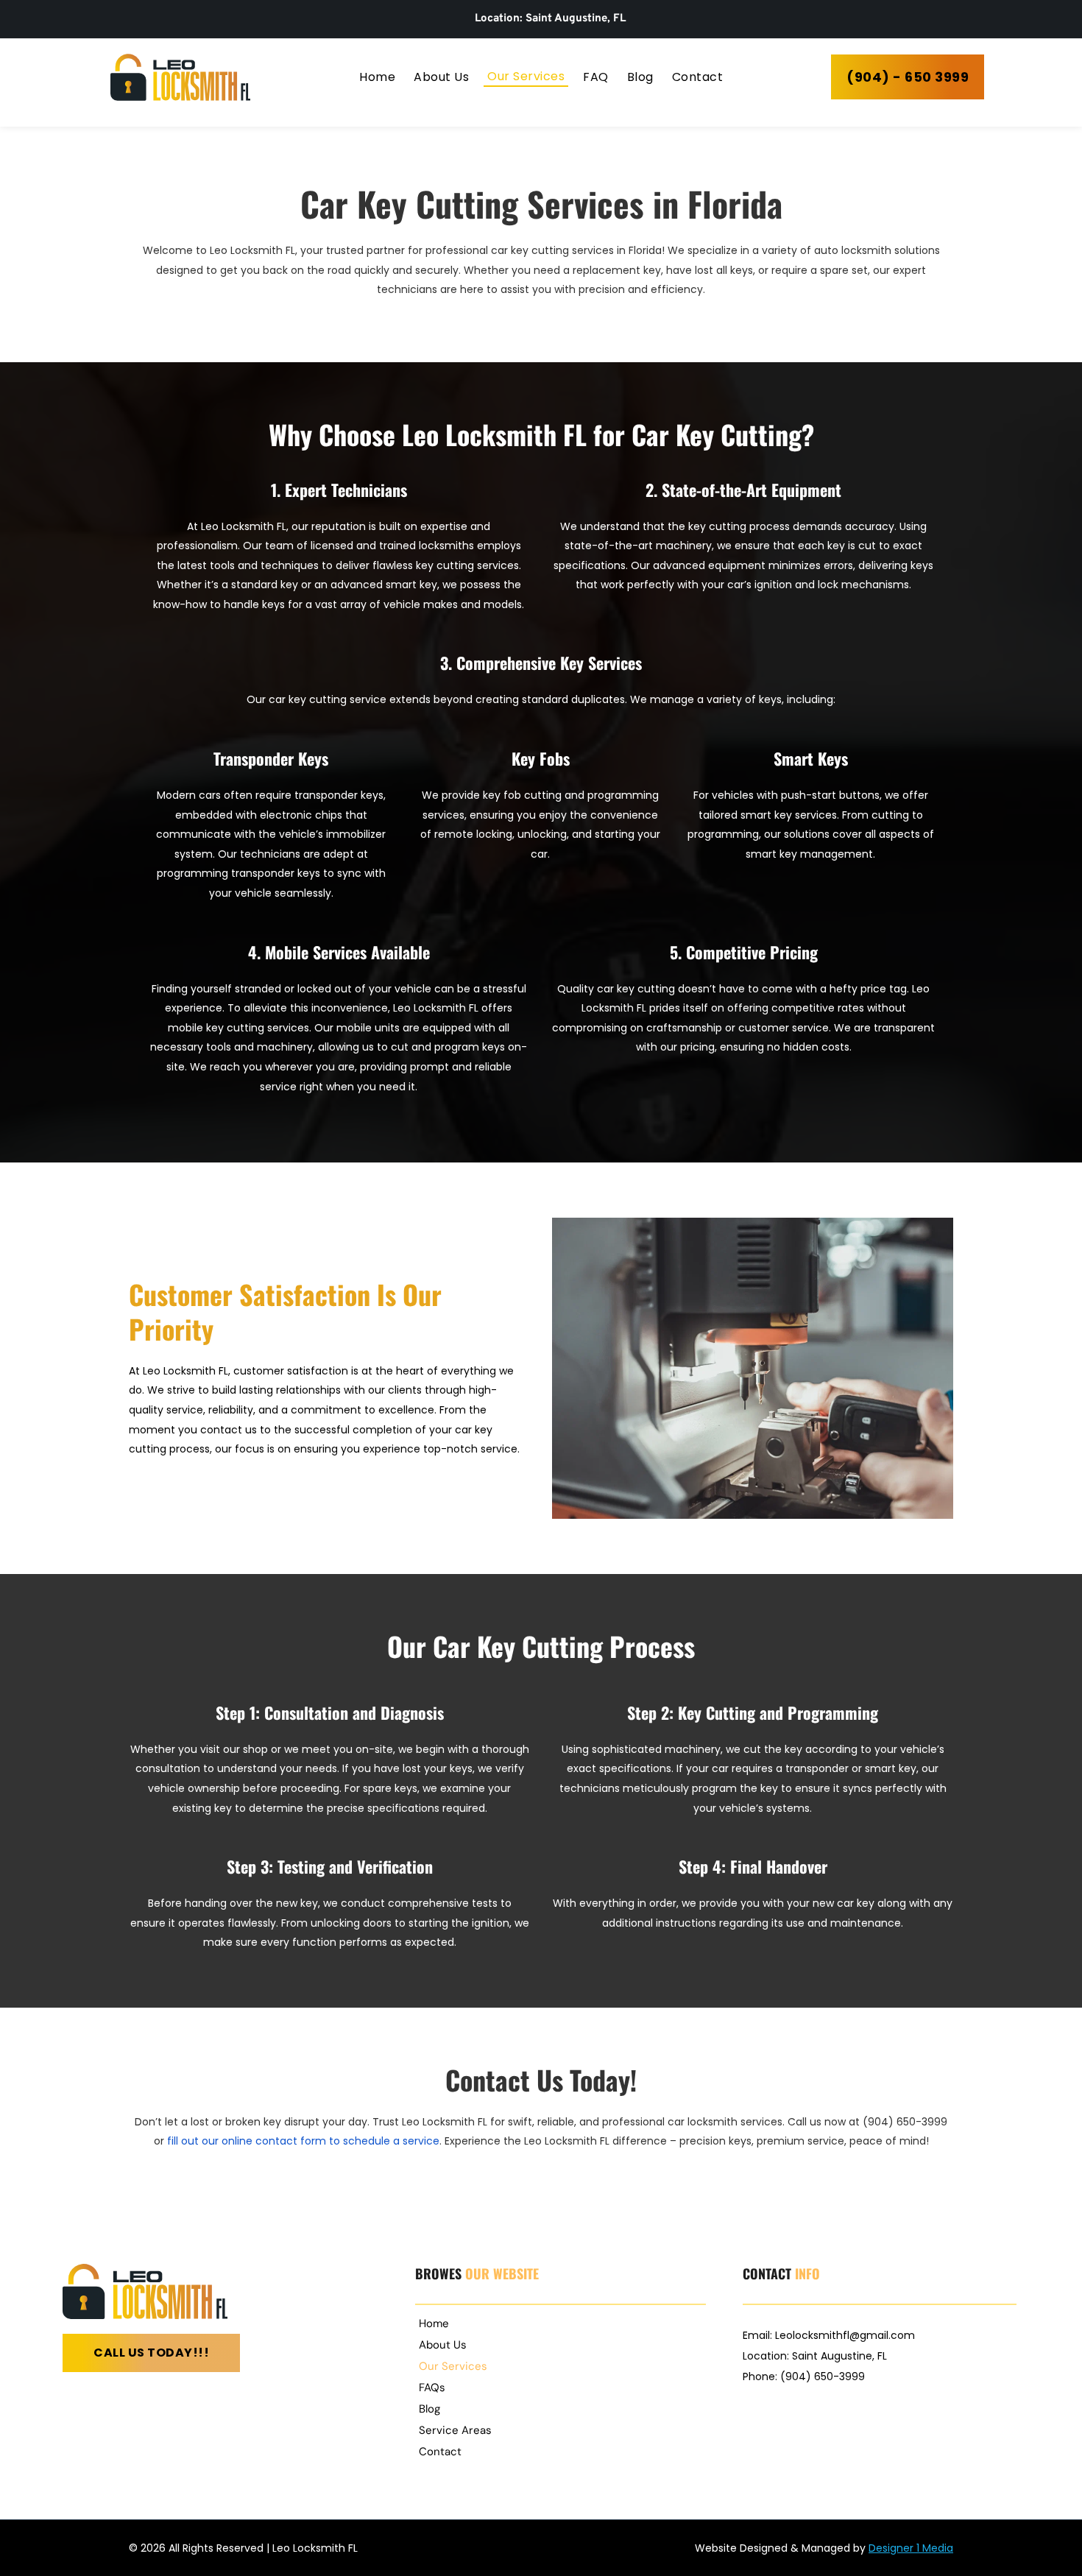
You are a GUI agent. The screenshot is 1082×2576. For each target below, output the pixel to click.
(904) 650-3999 (823, 2376)
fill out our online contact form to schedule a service (303, 2141)
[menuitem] (377, 77)
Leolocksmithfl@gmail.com (845, 2335)
